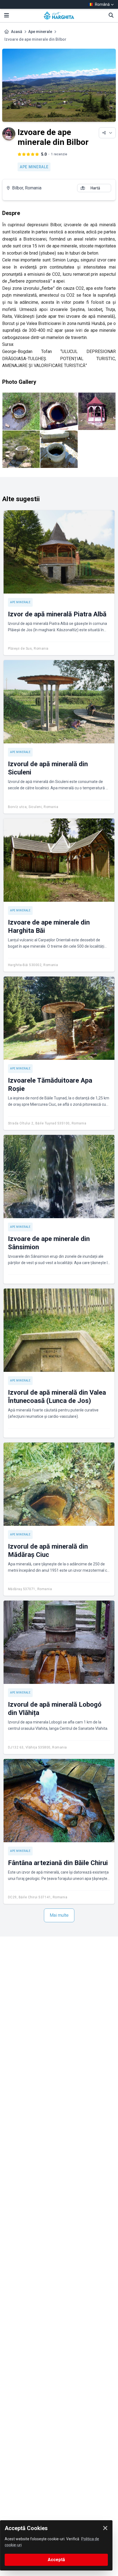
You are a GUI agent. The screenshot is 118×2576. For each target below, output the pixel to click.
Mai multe (59, 1915)
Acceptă (56, 2560)
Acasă (17, 32)
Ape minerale (40, 32)
